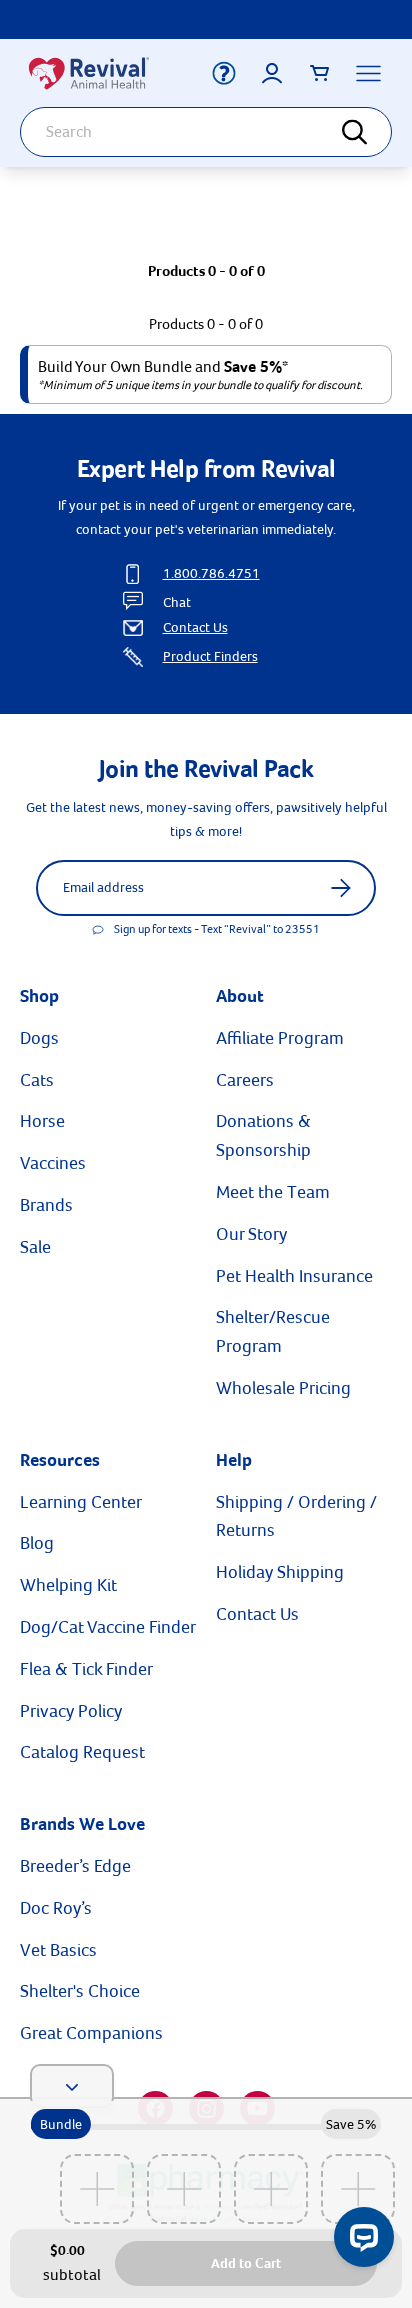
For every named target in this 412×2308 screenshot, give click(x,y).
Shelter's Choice (80, 1991)
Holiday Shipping (280, 1572)
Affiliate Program (280, 1038)
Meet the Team (273, 1192)
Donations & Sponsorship (263, 1135)
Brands (46, 1205)
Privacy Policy (71, 1711)
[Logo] (101, 73)
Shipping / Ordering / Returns (296, 1516)
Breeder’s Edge (75, 1866)
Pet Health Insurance (294, 1276)
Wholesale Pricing (283, 1388)
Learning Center (81, 1502)
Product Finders (210, 656)
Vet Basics (58, 1950)
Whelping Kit (68, 1585)
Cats (37, 1080)
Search (367, 132)
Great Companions (91, 2033)
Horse (42, 1121)
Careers (245, 1080)
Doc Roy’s (56, 1908)
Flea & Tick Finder (86, 1669)
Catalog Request (82, 1752)
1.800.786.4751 (211, 573)
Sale (35, 1247)
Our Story (251, 1234)
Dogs (39, 1038)
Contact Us (195, 627)
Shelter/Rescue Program (273, 1331)
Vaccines (53, 1163)
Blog (37, 1543)
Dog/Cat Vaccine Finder (108, 1627)
